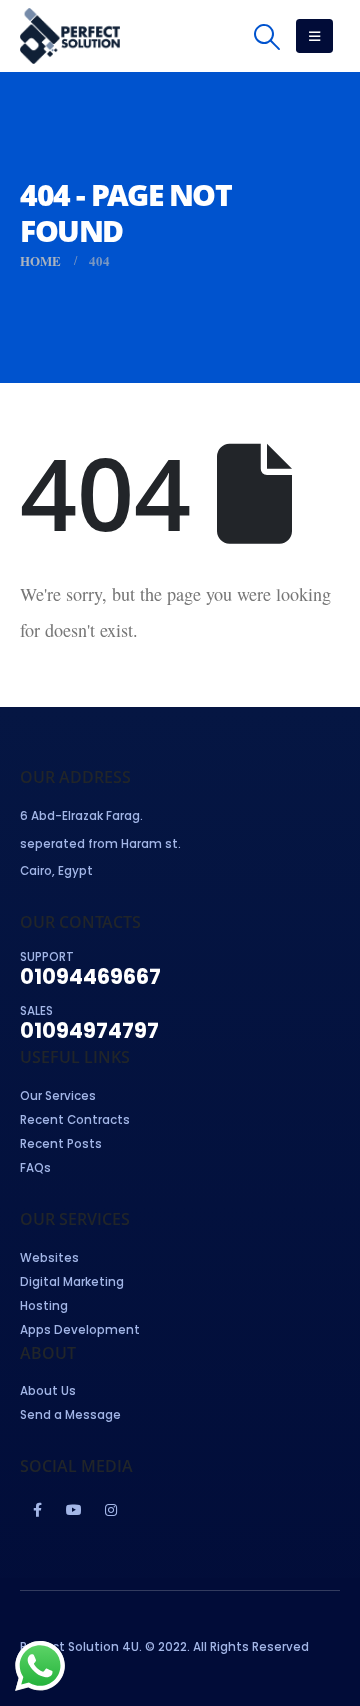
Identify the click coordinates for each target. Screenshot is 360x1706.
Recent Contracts (75, 1120)
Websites (49, 1258)
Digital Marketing (72, 1282)
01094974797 (89, 1030)
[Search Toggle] (266, 37)
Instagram (111, 1510)
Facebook (37, 1510)
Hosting (44, 1306)
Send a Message (70, 1415)
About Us (48, 1391)
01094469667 (90, 976)
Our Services (58, 1096)
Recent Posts (61, 1144)
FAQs (35, 1168)
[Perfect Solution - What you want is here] (70, 36)
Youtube (74, 1510)
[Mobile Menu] (314, 36)
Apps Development (80, 1330)
